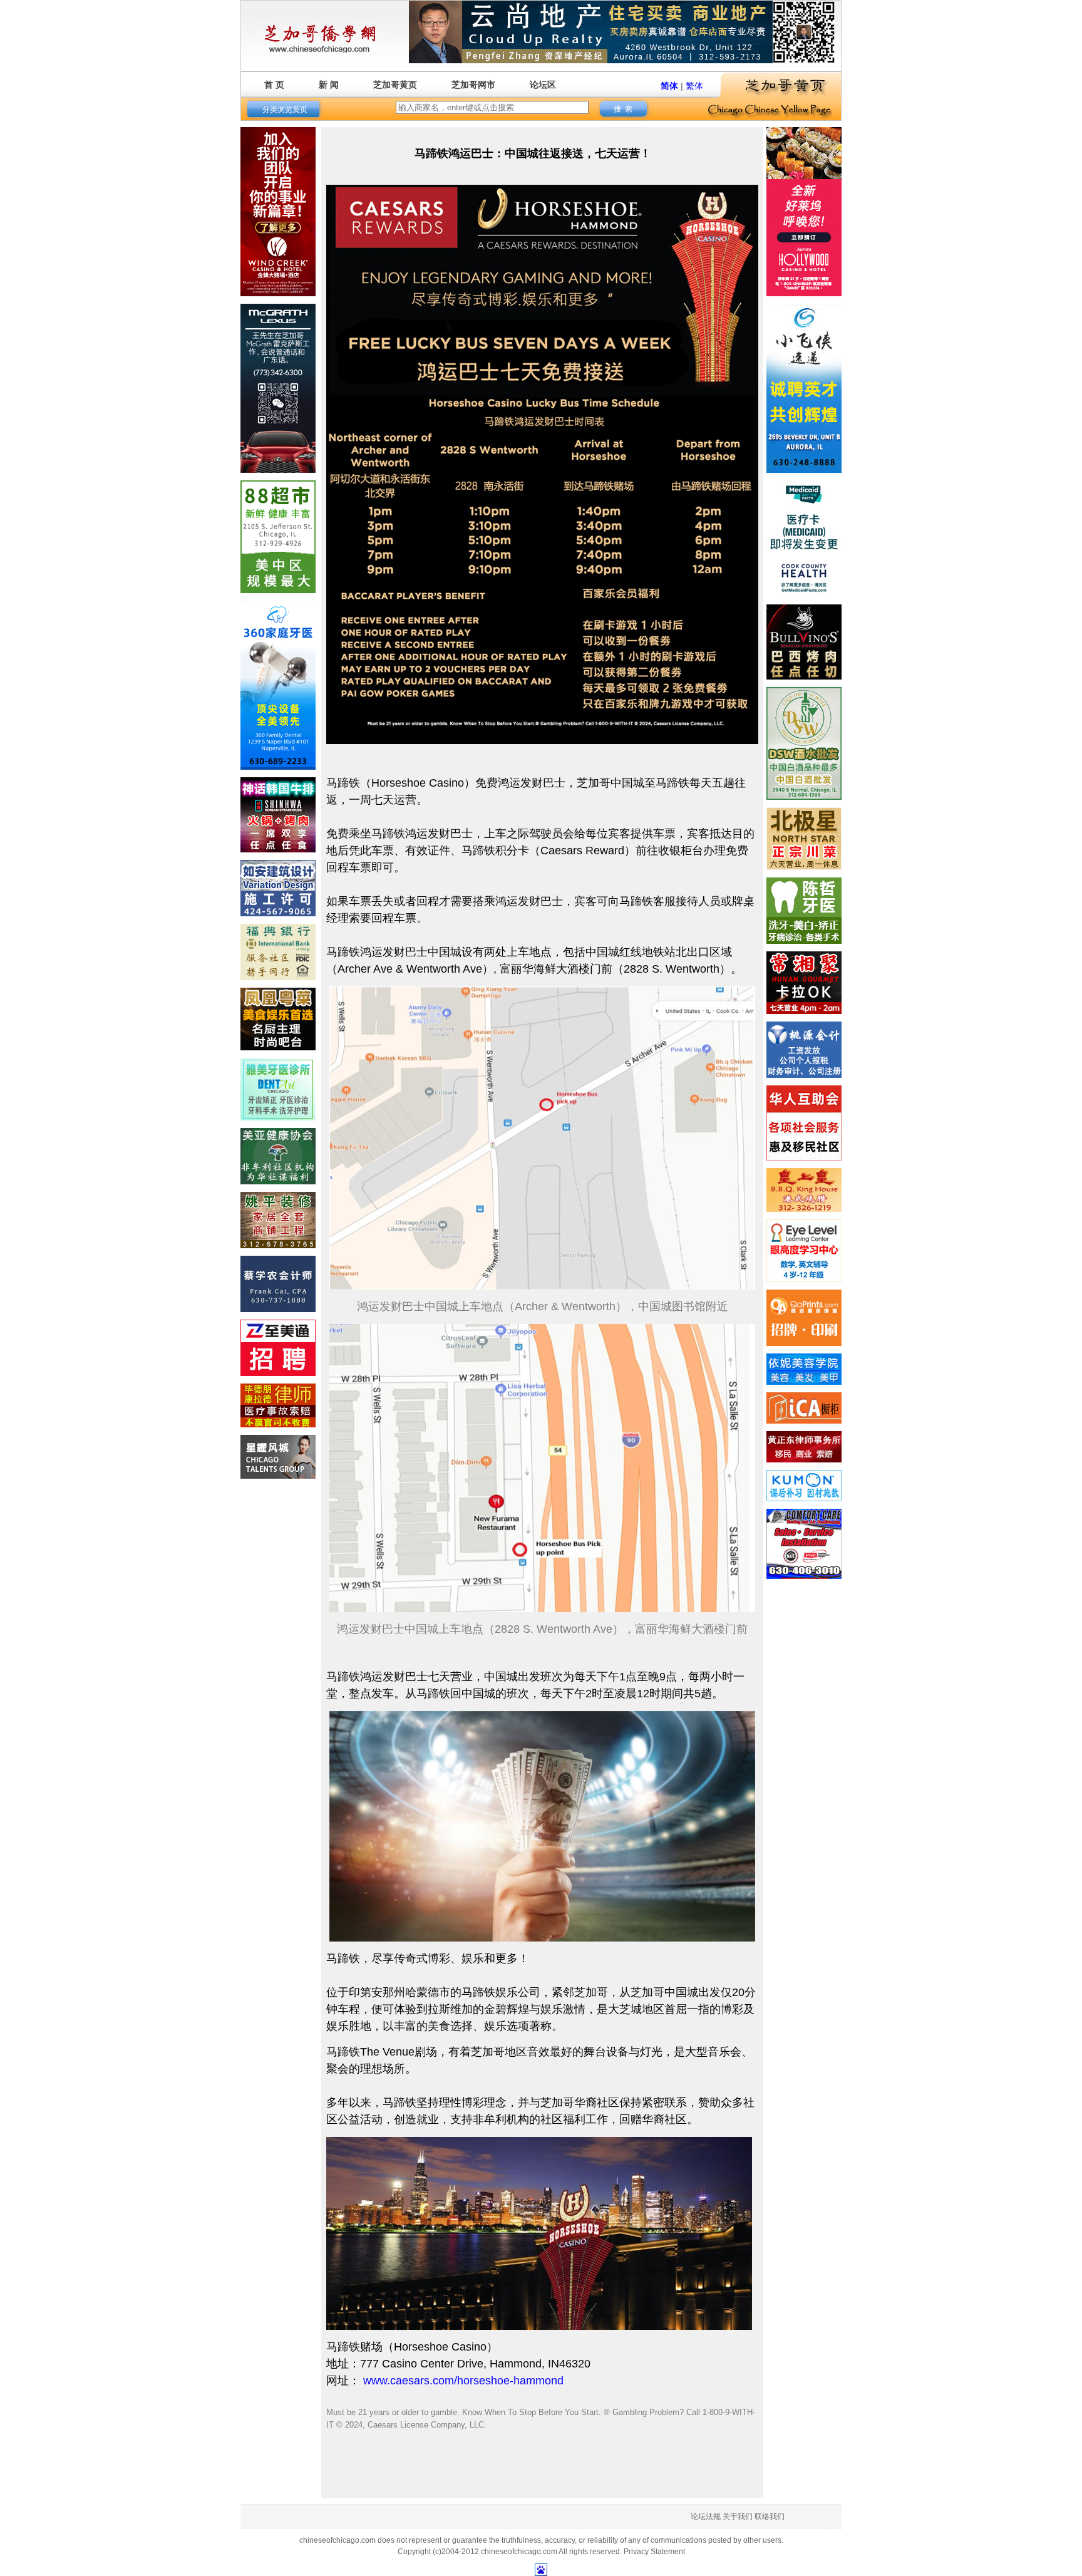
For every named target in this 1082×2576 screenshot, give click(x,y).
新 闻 (329, 85)
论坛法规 (706, 2517)
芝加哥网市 (473, 85)
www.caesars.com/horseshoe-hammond (463, 2381)
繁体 (694, 86)
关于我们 (738, 2517)
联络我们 (770, 2517)
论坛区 (543, 85)
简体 (669, 86)
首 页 (274, 85)
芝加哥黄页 (395, 85)
